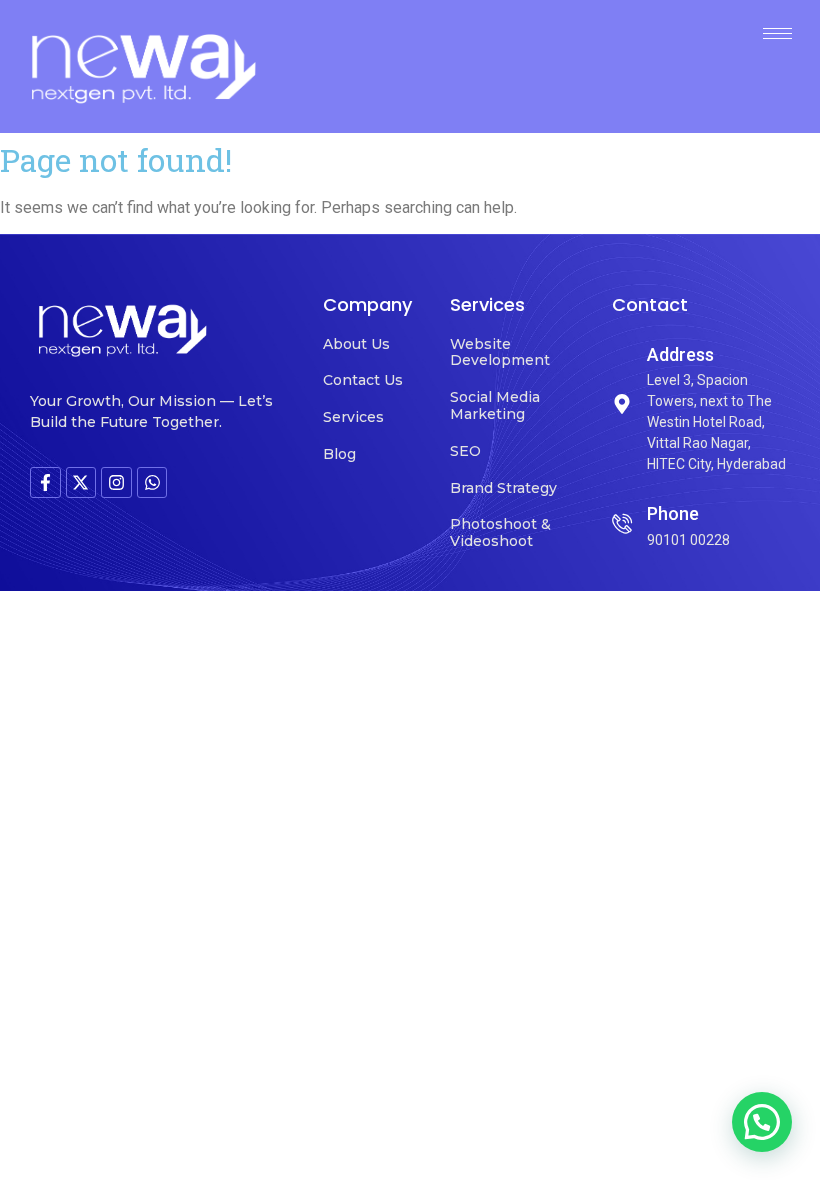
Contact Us (363, 380)
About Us (356, 344)
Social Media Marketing (495, 405)
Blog (339, 454)
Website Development (500, 352)
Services (353, 417)
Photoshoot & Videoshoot (500, 532)
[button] (762, 1122)
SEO (465, 451)
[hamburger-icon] (777, 33)
